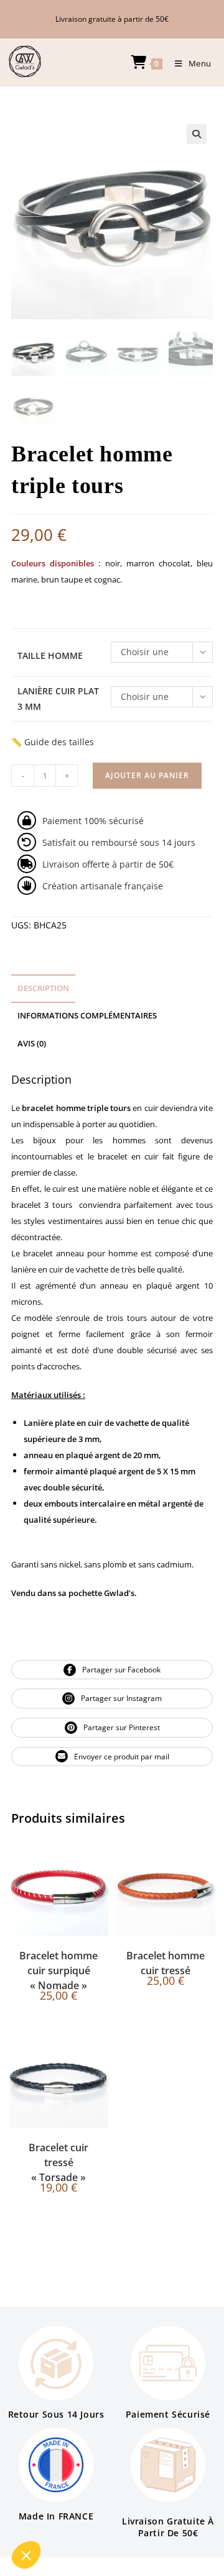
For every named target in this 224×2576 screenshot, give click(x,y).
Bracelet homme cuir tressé (166, 1963)
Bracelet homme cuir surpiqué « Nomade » (58, 1971)
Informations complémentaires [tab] (87, 1016)
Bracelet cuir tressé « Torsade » (58, 2162)
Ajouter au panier (147, 775)
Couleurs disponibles (55, 563)
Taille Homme (50, 655)
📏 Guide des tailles (53, 742)
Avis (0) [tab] (32, 1044)
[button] (197, 134)
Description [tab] (43, 988)
